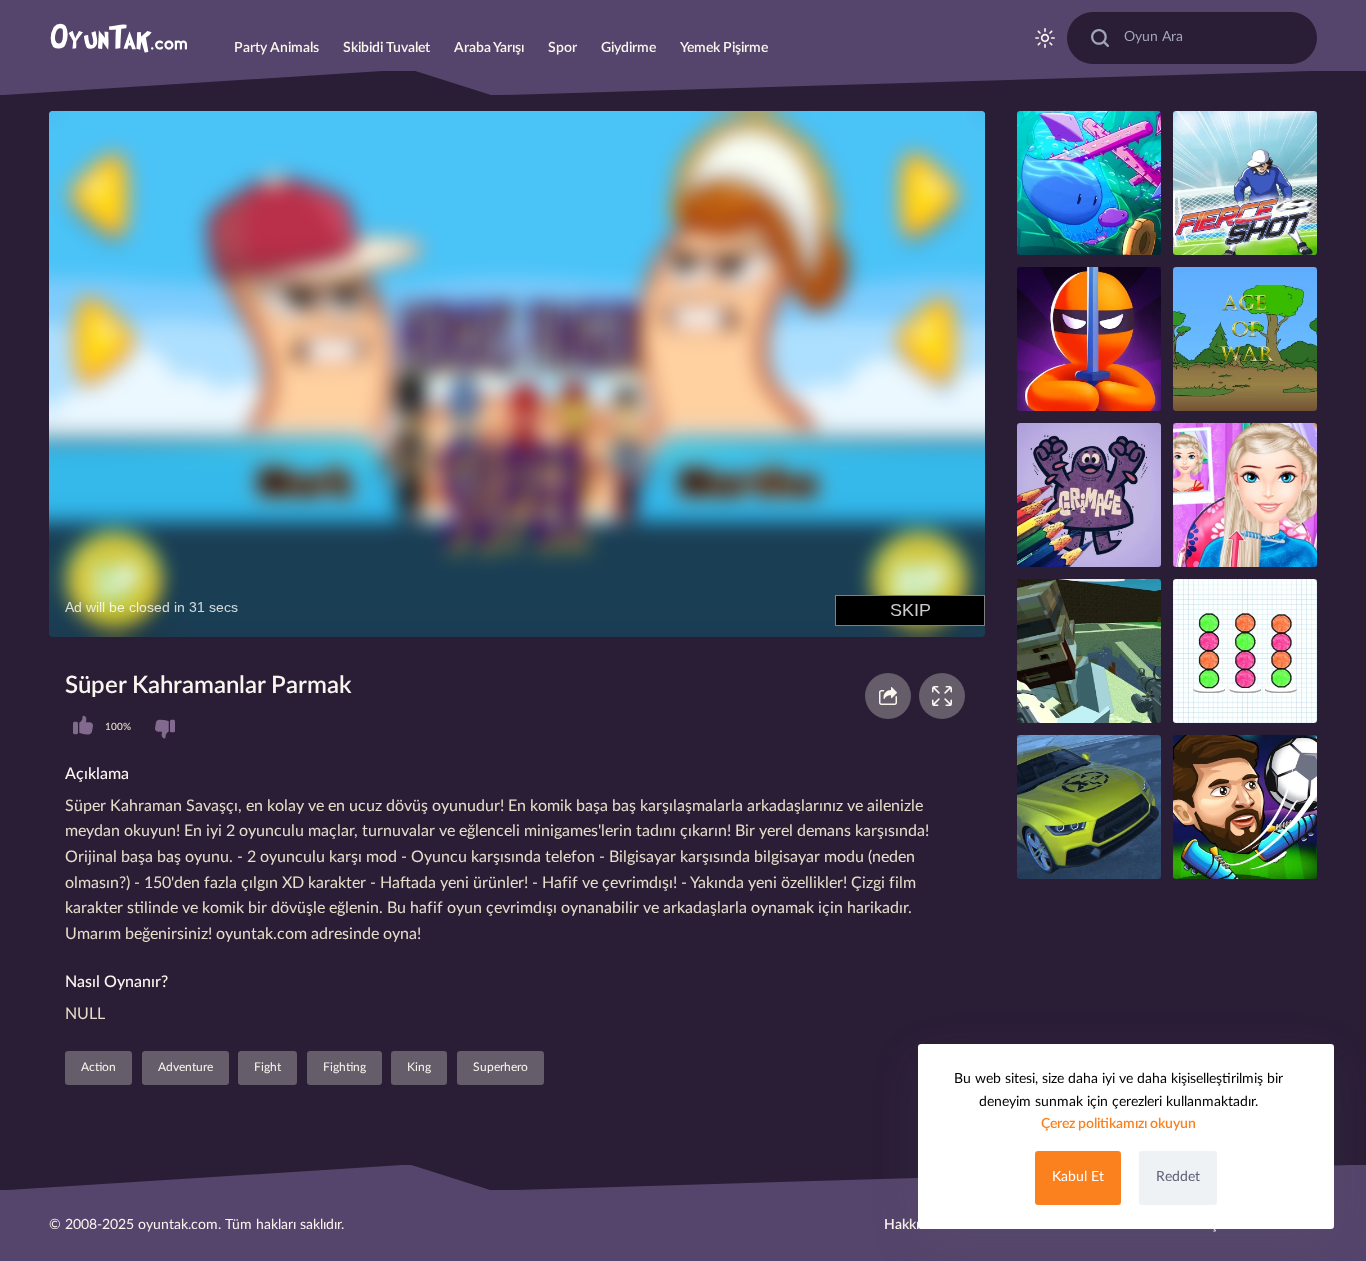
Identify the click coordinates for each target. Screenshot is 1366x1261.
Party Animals (276, 48)
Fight (267, 1067)
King (419, 1067)
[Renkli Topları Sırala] (1245, 651)
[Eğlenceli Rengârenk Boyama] (1089, 495)
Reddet (1178, 1177)
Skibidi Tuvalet (386, 48)
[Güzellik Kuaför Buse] (1245, 495)
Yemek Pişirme (724, 48)
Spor (562, 48)
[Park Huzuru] (1089, 807)
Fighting (344, 1067)
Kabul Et (1078, 1177)
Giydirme (628, 48)
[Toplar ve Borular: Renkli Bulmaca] (1245, 183)
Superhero (500, 1067)
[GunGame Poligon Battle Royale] (1089, 651)
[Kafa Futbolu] (1245, 807)
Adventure (185, 1067)
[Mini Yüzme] (1089, 183)
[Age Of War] (1245, 339)
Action (98, 1067)
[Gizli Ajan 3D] (1089, 339)
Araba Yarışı (489, 48)
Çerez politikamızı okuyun (1118, 1124)
